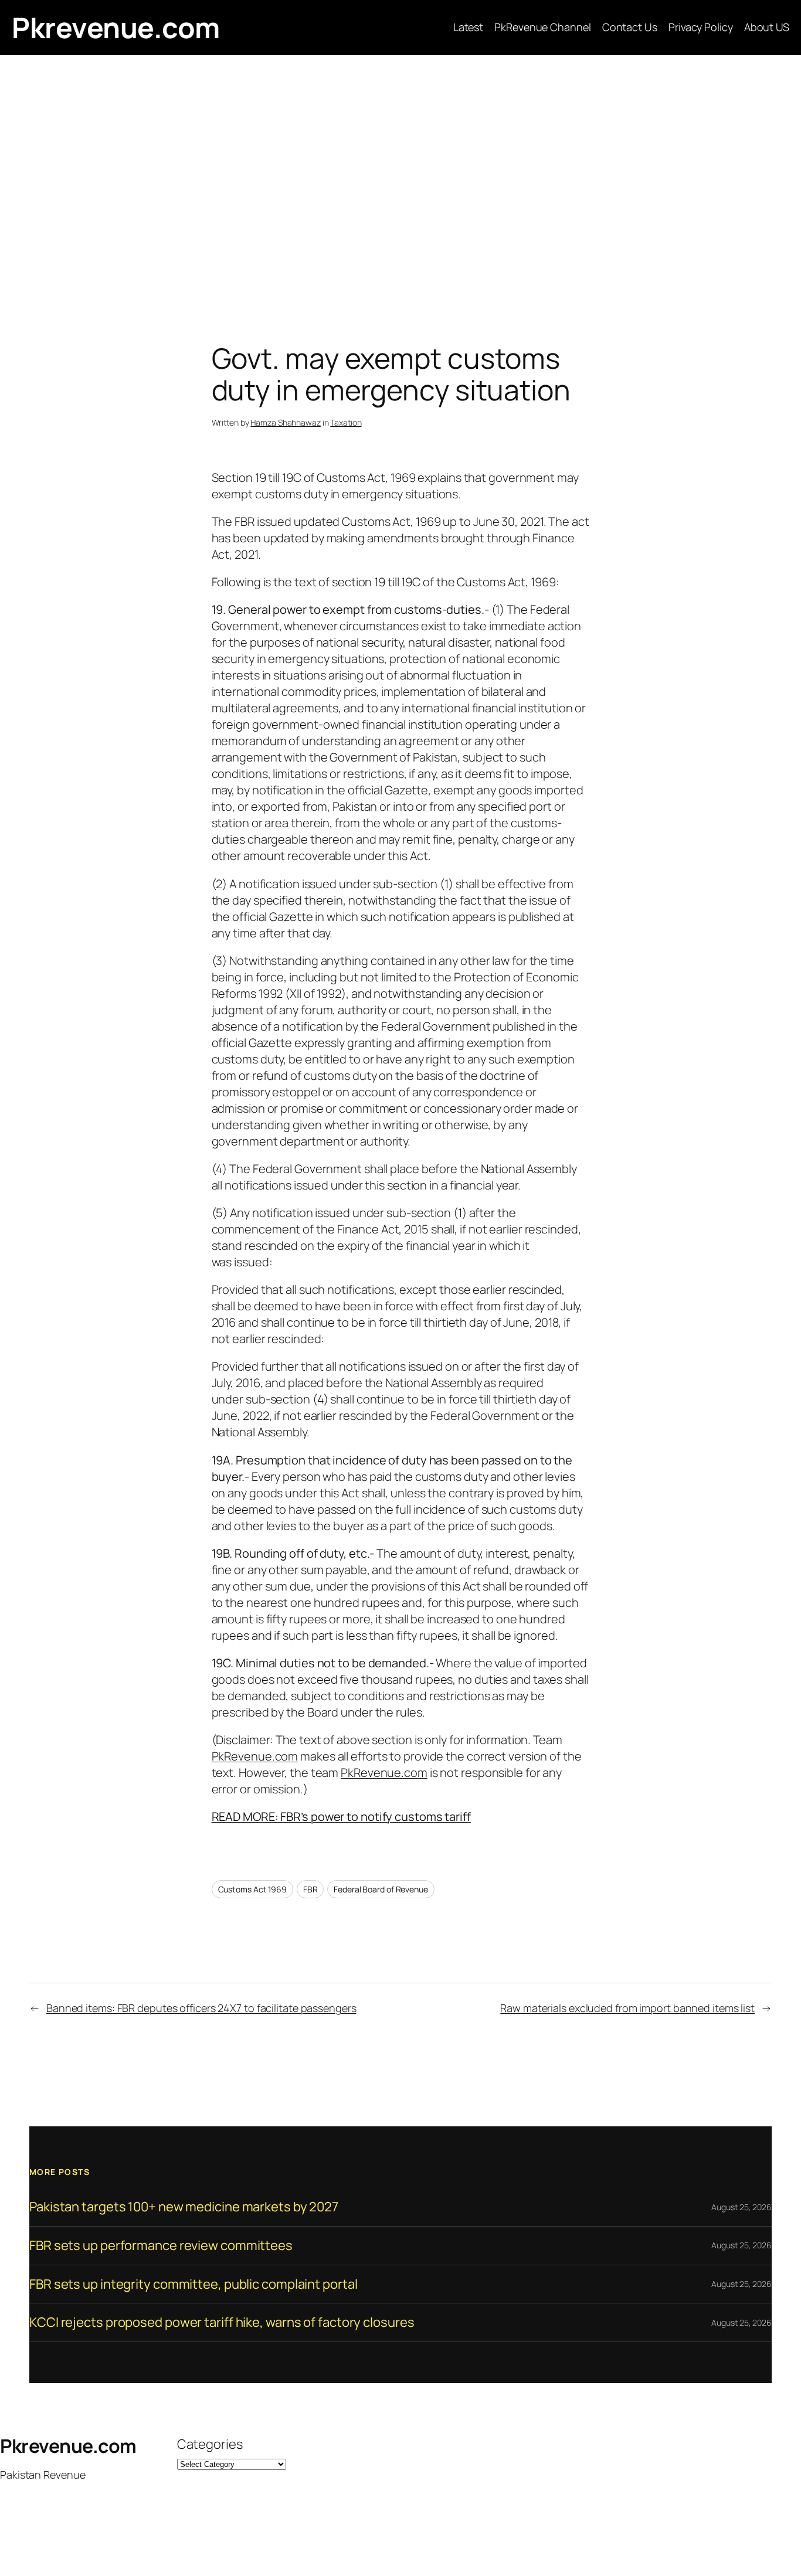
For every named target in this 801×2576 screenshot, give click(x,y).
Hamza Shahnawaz (286, 422)
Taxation (346, 422)
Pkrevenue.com (116, 27)
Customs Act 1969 (252, 1889)
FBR (310, 1889)
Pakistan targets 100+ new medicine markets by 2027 (184, 2207)
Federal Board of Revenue (381, 1889)
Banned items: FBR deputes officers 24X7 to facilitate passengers (201, 2008)
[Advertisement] (400, 178)
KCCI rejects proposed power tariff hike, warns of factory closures (222, 2322)
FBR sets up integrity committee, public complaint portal (193, 2284)
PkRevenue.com (255, 1756)
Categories (210, 2444)
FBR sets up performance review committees (161, 2246)
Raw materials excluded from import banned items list (627, 2008)
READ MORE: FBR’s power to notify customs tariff (341, 1817)
